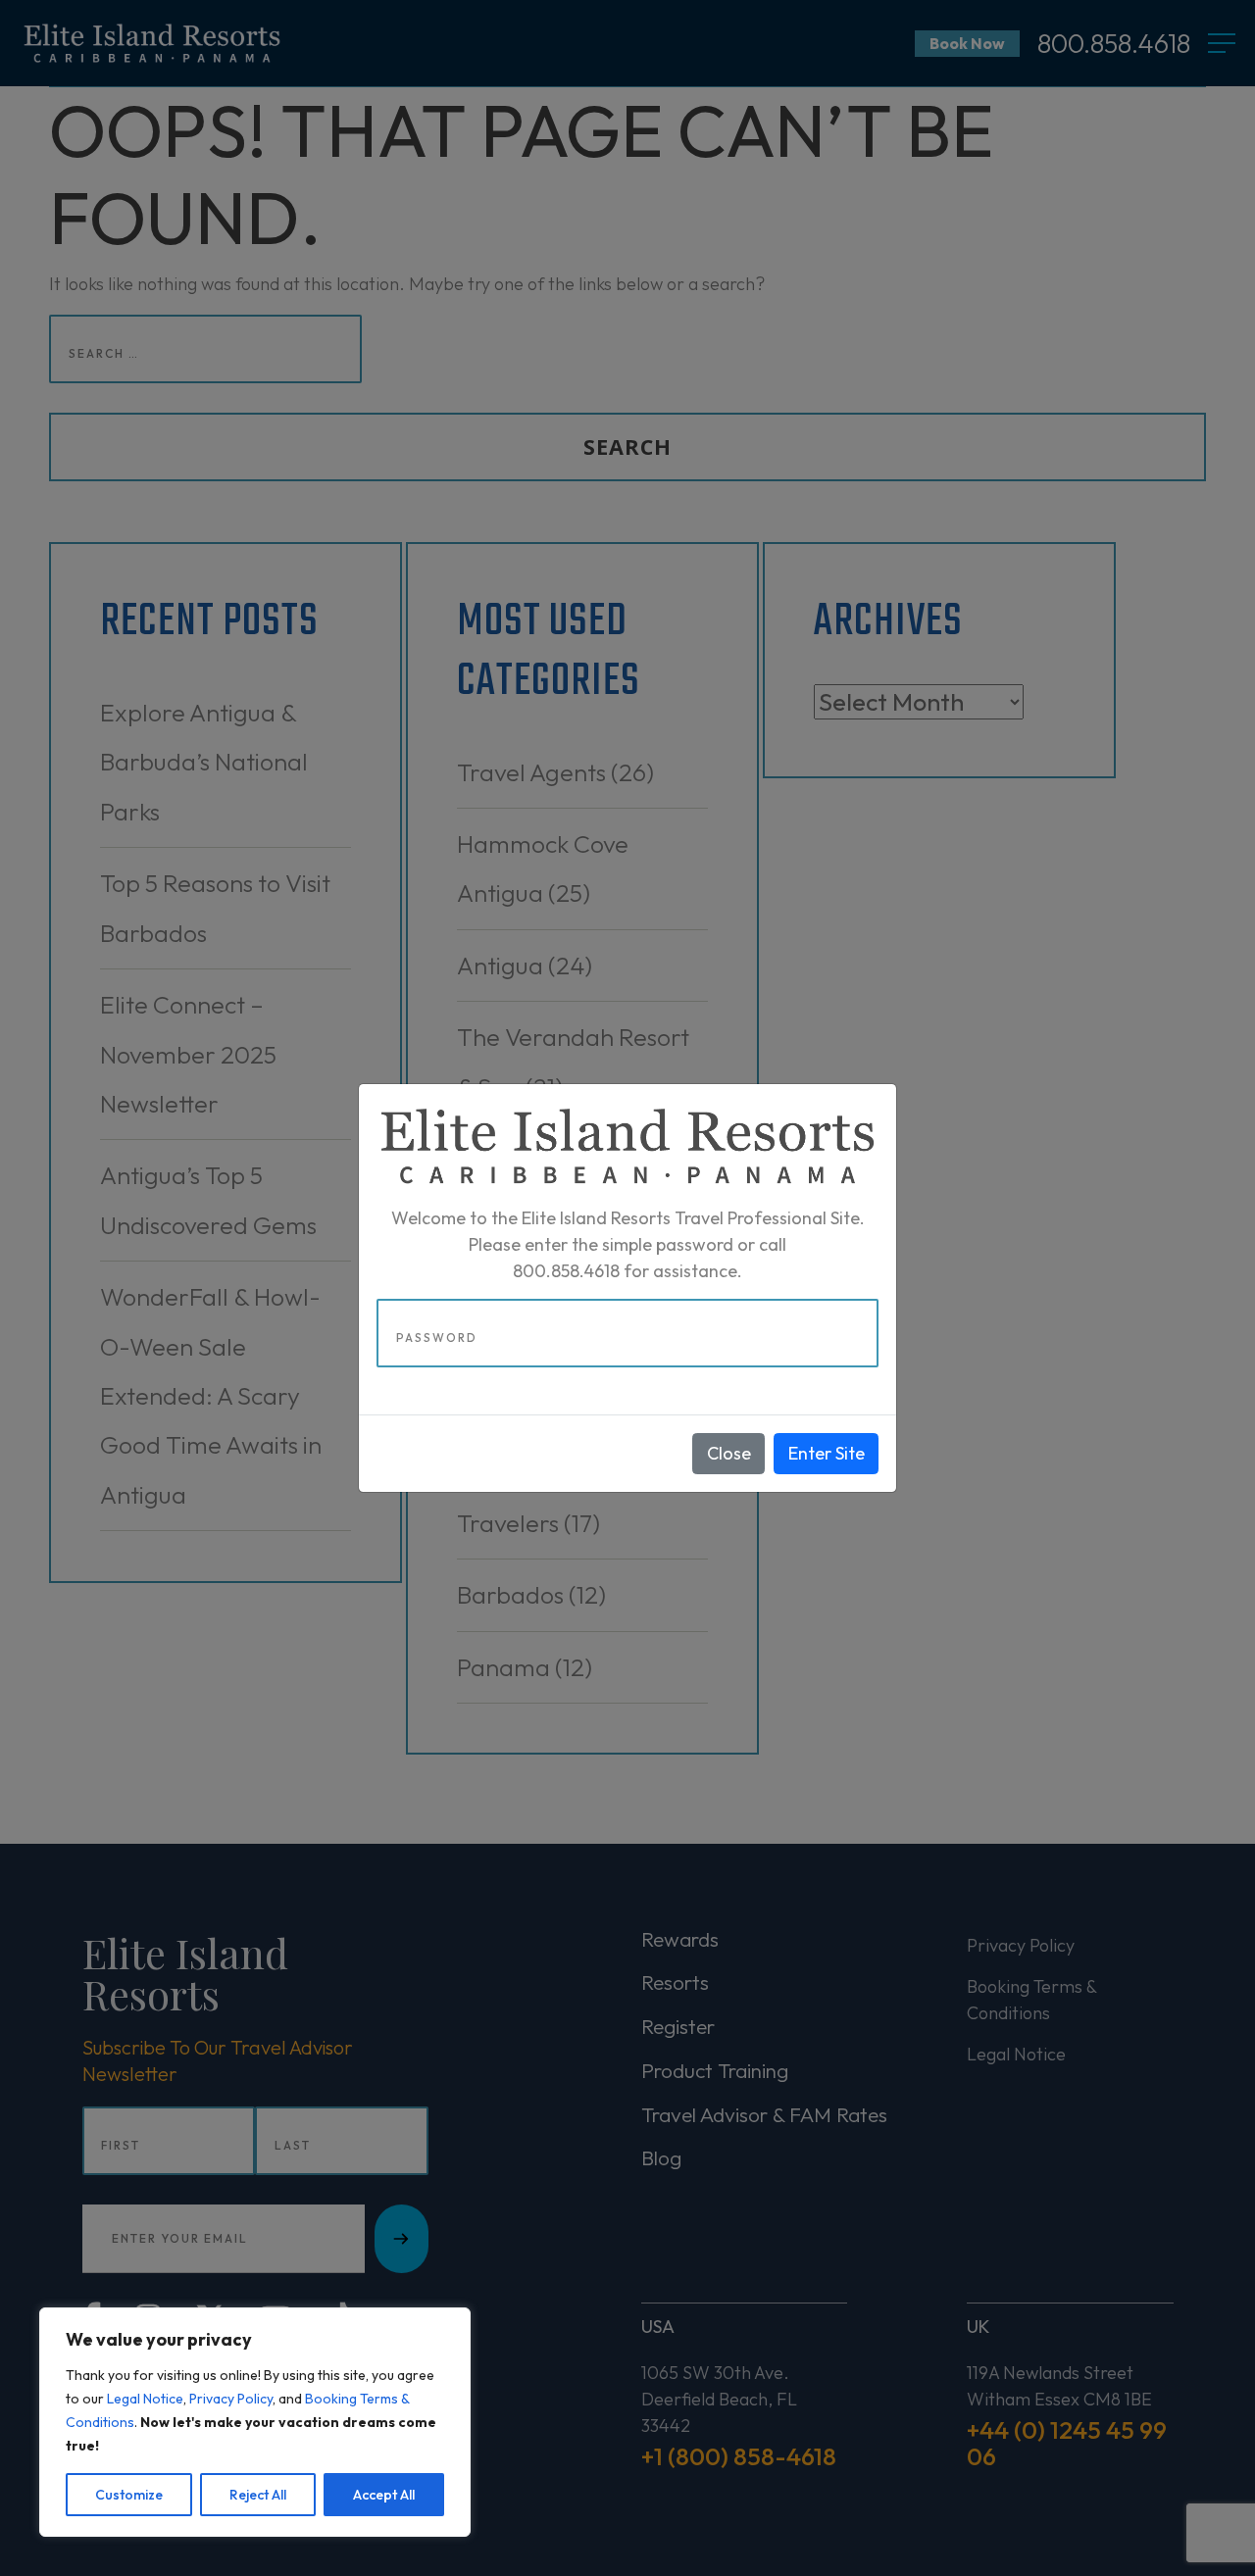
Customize (129, 2495)
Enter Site (827, 1453)
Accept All (384, 2495)
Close (729, 1453)
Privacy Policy (231, 2399)
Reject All (258, 2495)
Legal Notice (145, 2399)
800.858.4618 (566, 1271)
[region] (255, 2422)
